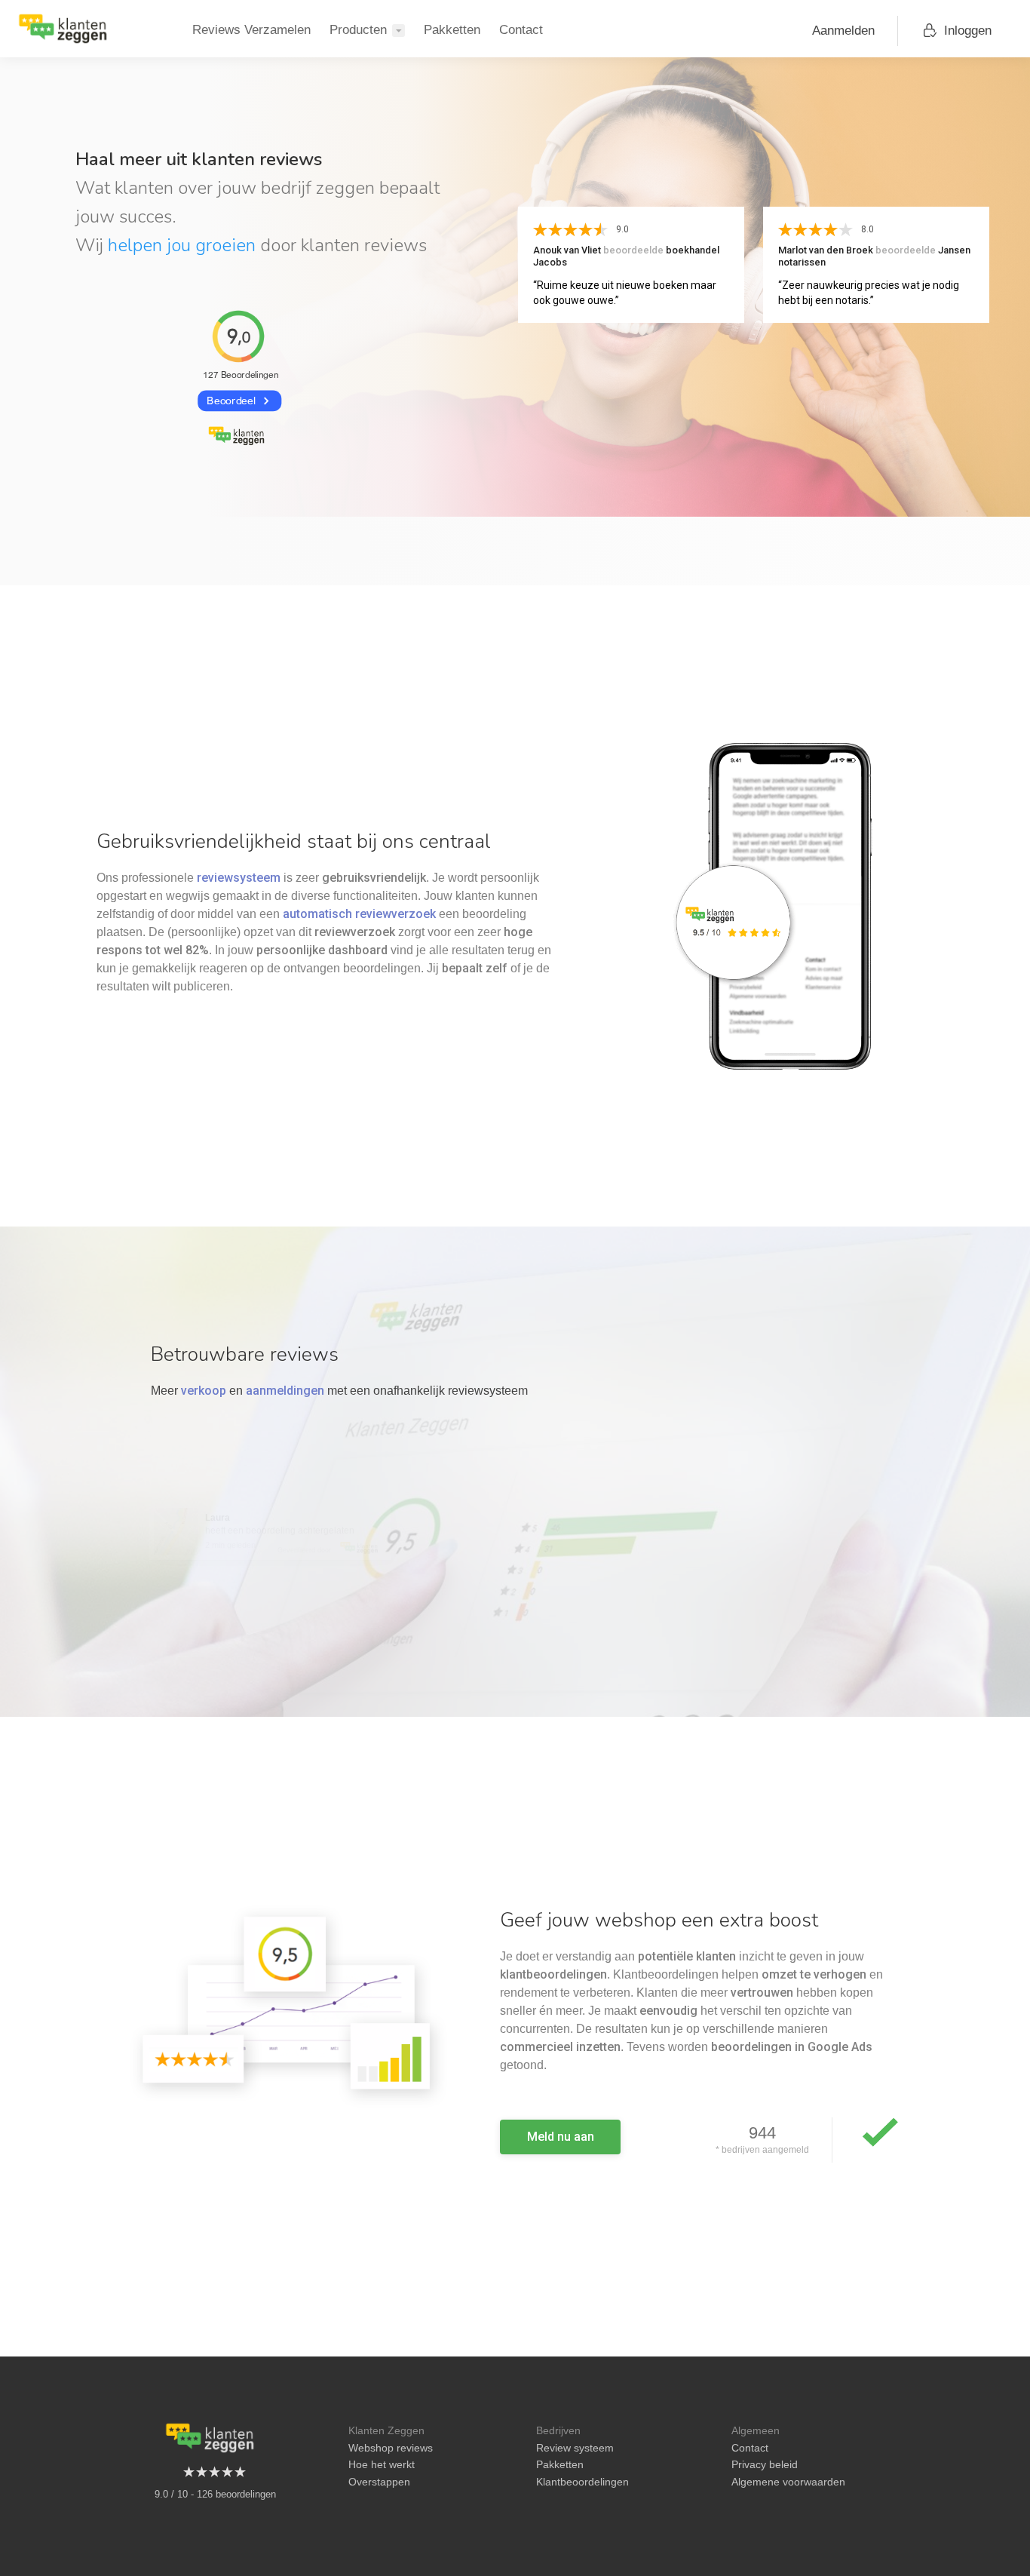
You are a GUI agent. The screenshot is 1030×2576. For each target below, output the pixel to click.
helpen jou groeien (182, 245)
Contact (521, 30)
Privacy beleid (765, 2464)
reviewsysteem (239, 878)
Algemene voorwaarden (788, 2482)
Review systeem (575, 2448)
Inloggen (968, 31)
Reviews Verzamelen (251, 30)
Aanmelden (843, 31)
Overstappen (379, 2482)
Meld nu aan (561, 2137)
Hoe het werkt (382, 2464)
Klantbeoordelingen (582, 2482)
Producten (358, 30)
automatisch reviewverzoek (359, 914)
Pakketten (452, 30)
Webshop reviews (391, 2448)
